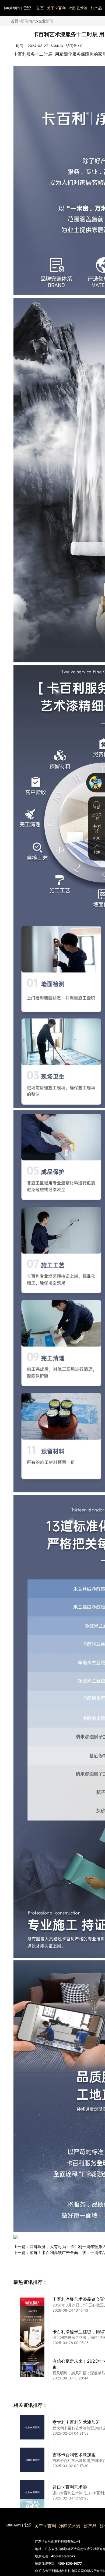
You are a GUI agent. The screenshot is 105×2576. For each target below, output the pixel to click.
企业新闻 (46, 21)
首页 (40, 8)
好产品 (96, 8)
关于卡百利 (56, 8)
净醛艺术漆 (78, 8)
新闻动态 (28, 21)
